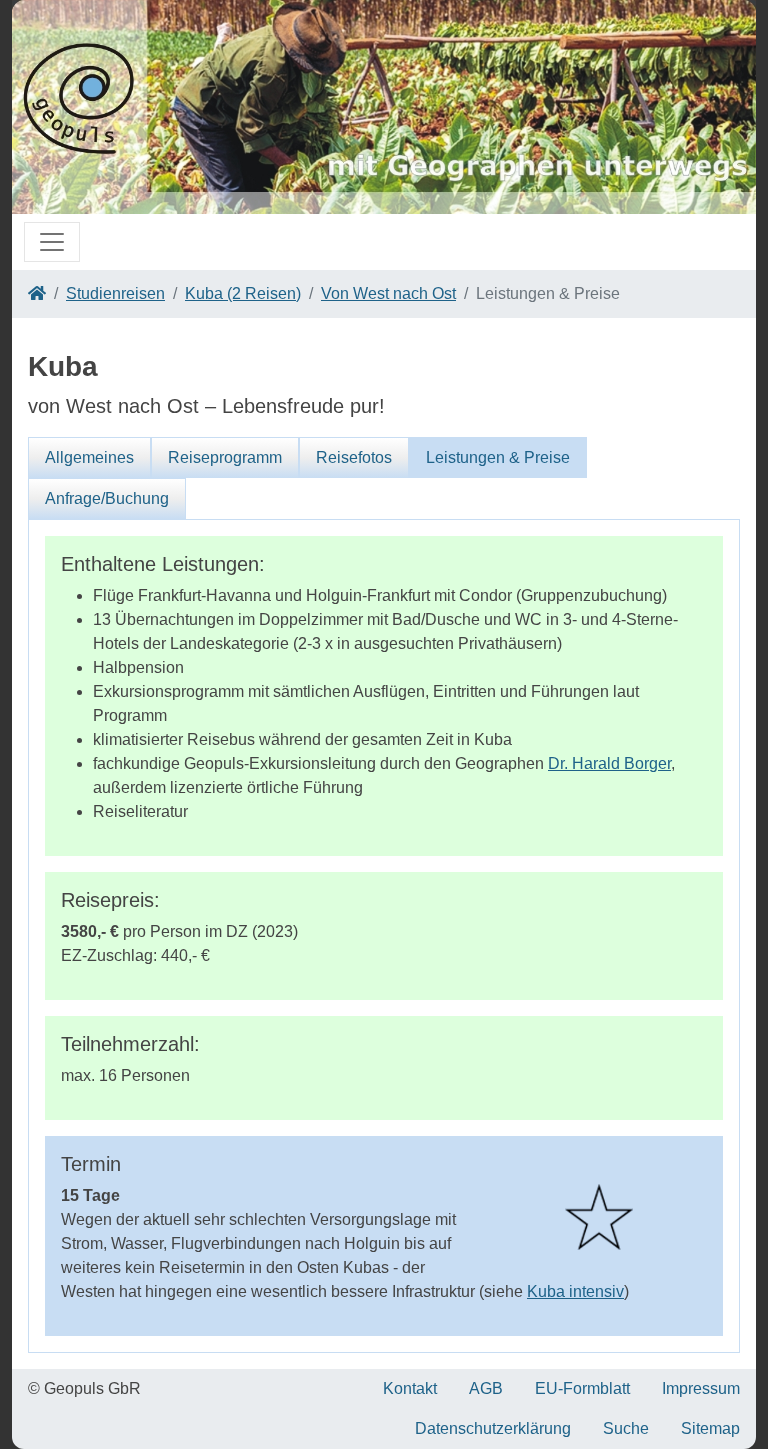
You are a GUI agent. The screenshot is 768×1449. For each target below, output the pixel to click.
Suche (626, 1428)
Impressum (701, 1388)
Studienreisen (115, 293)
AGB (486, 1388)
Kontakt (410, 1388)
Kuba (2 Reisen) (243, 293)
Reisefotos (354, 457)
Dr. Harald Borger (609, 763)
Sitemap (710, 1428)
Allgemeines (89, 457)
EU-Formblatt (582, 1388)
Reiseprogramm (225, 457)
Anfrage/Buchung (107, 498)
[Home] (37, 293)
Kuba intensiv (575, 1291)
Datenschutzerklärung (493, 1428)
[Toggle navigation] (52, 242)
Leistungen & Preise (498, 457)
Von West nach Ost (388, 293)
